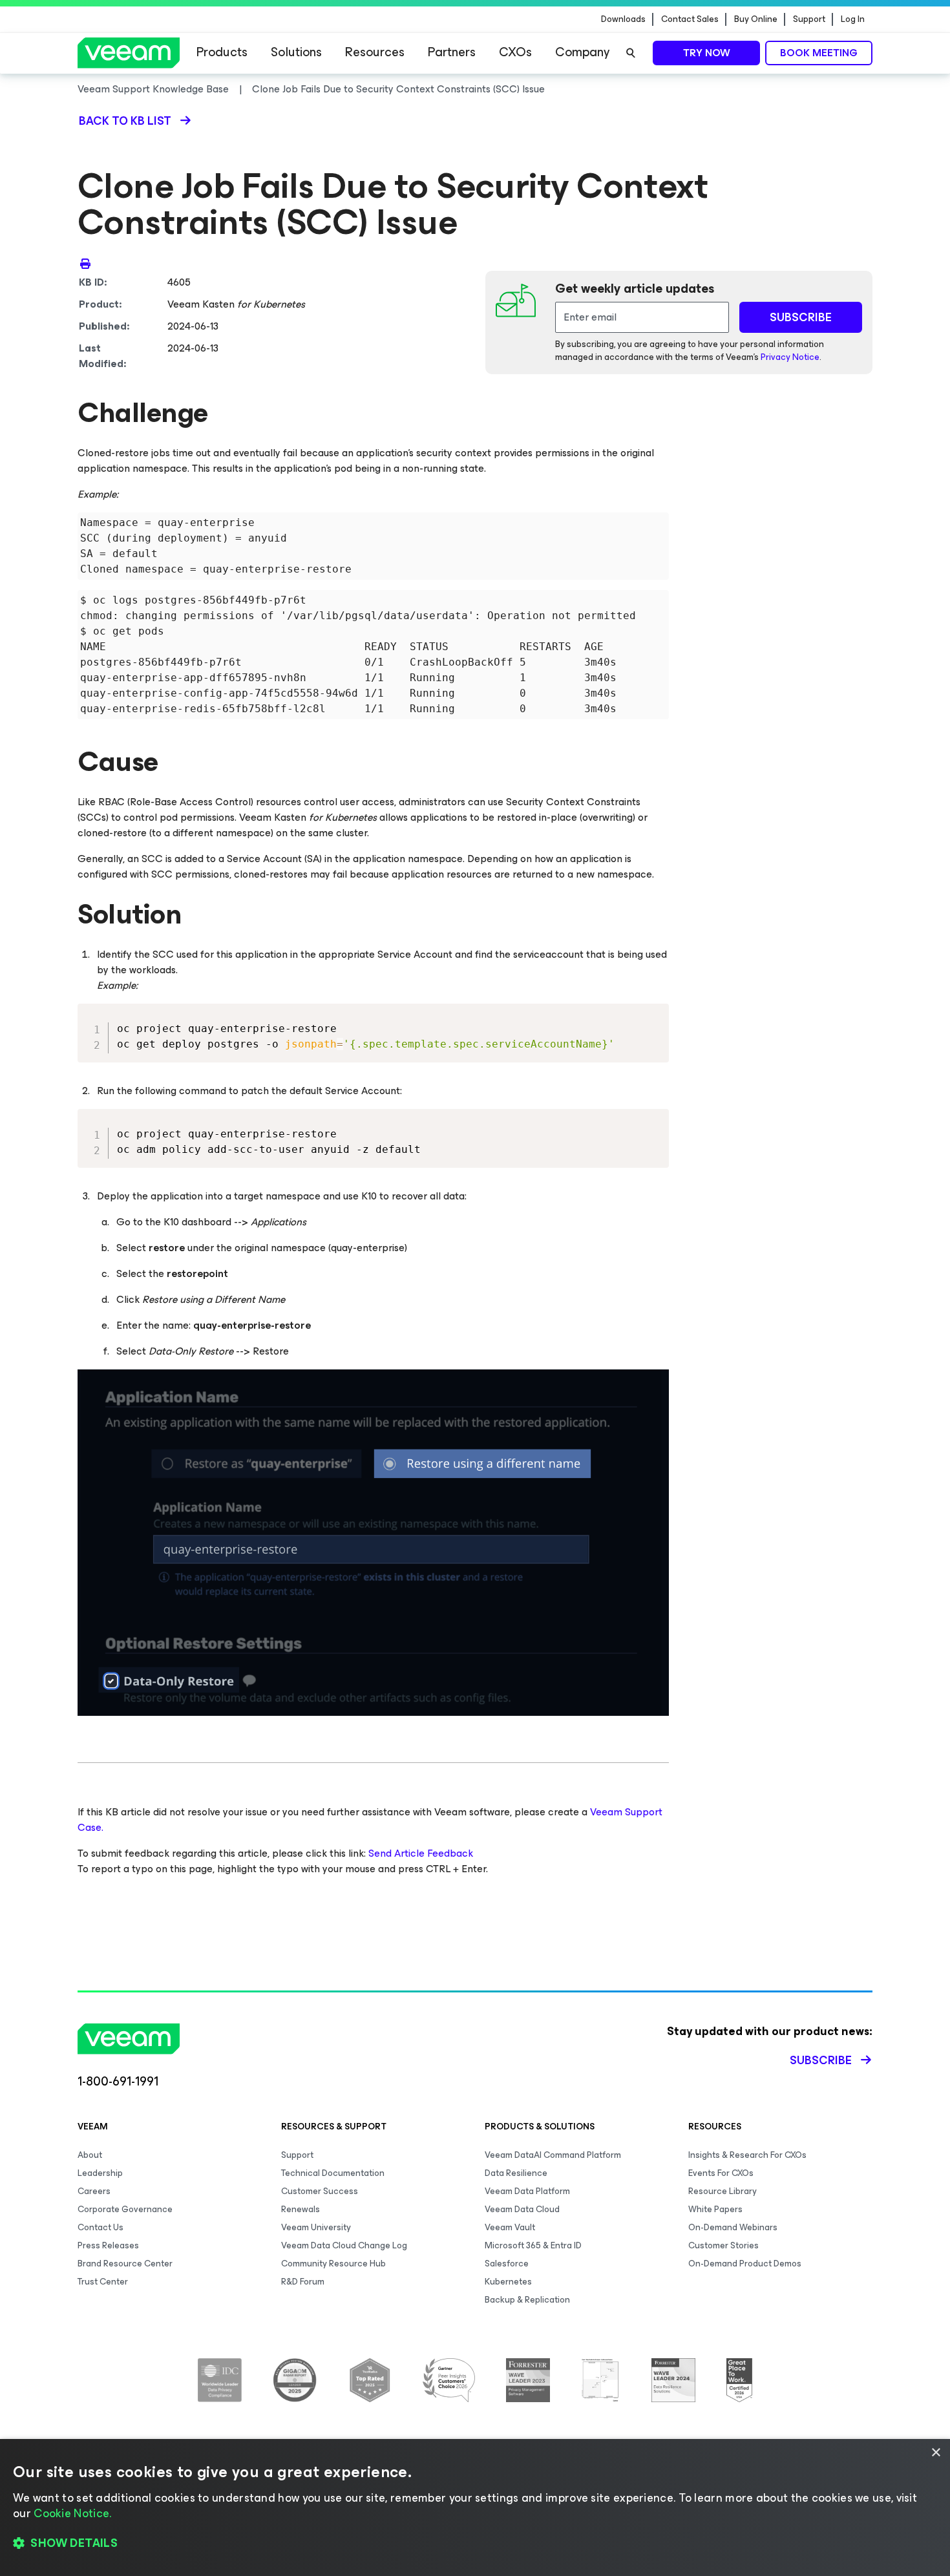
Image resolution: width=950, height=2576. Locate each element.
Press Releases (108, 2245)
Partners (452, 52)
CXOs (515, 52)
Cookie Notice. (72, 2513)
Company (582, 52)
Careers (94, 2191)
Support (809, 19)
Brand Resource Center (125, 2264)
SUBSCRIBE (801, 317)
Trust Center (103, 2282)
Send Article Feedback (421, 1853)
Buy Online (756, 19)
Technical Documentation (333, 2173)
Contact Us (100, 2227)
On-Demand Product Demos (745, 2264)
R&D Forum (303, 2282)
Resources (375, 52)
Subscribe (821, 2060)
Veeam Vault (510, 2227)
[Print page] (85, 263)
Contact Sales (690, 19)
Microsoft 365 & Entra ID (533, 2245)
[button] (475, 2544)
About (90, 2155)
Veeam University (316, 2227)
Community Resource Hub (333, 2264)
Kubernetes (508, 2282)
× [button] (935, 2453)
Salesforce (507, 2264)
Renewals (301, 2209)
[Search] (631, 53)
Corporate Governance (125, 2209)
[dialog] (475, 2507)
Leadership (100, 2173)
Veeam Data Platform (527, 2191)
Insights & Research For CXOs (747, 2155)
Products (222, 52)
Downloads (623, 19)
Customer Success (320, 2191)
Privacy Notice (790, 357)
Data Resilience (516, 2173)
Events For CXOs (721, 2173)
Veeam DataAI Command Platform (553, 2155)
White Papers (715, 2209)
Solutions (296, 52)
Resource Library (723, 2191)
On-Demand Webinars (733, 2227)
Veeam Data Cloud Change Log (344, 2245)
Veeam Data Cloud (522, 2209)
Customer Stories (723, 2245)
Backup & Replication (527, 2300)
